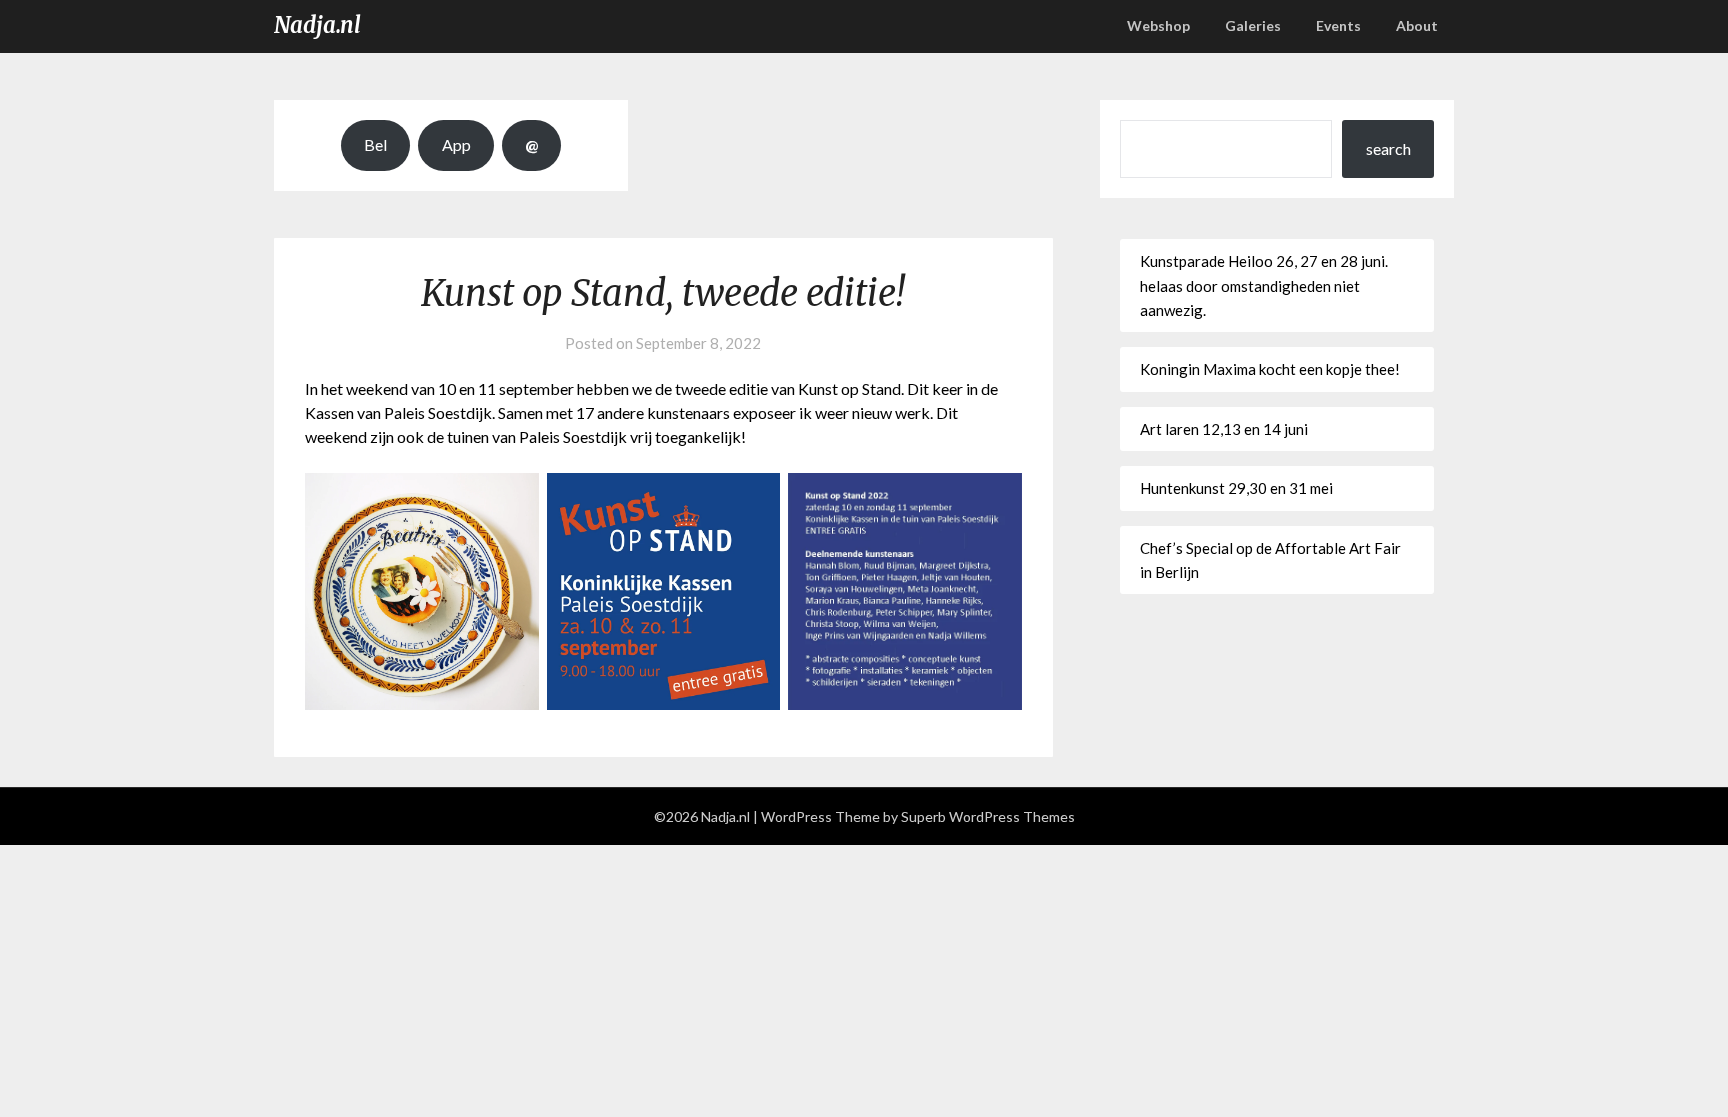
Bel (375, 144)
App (456, 144)
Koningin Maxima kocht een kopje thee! (1270, 369)
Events (1338, 25)
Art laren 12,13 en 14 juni (1224, 429)
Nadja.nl (317, 25)
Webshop (1158, 25)
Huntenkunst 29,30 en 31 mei (1236, 488)
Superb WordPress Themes (988, 816)
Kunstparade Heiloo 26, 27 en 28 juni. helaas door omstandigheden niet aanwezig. (1264, 285)
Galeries (1253, 25)
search (1388, 148)
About (1417, 25)
